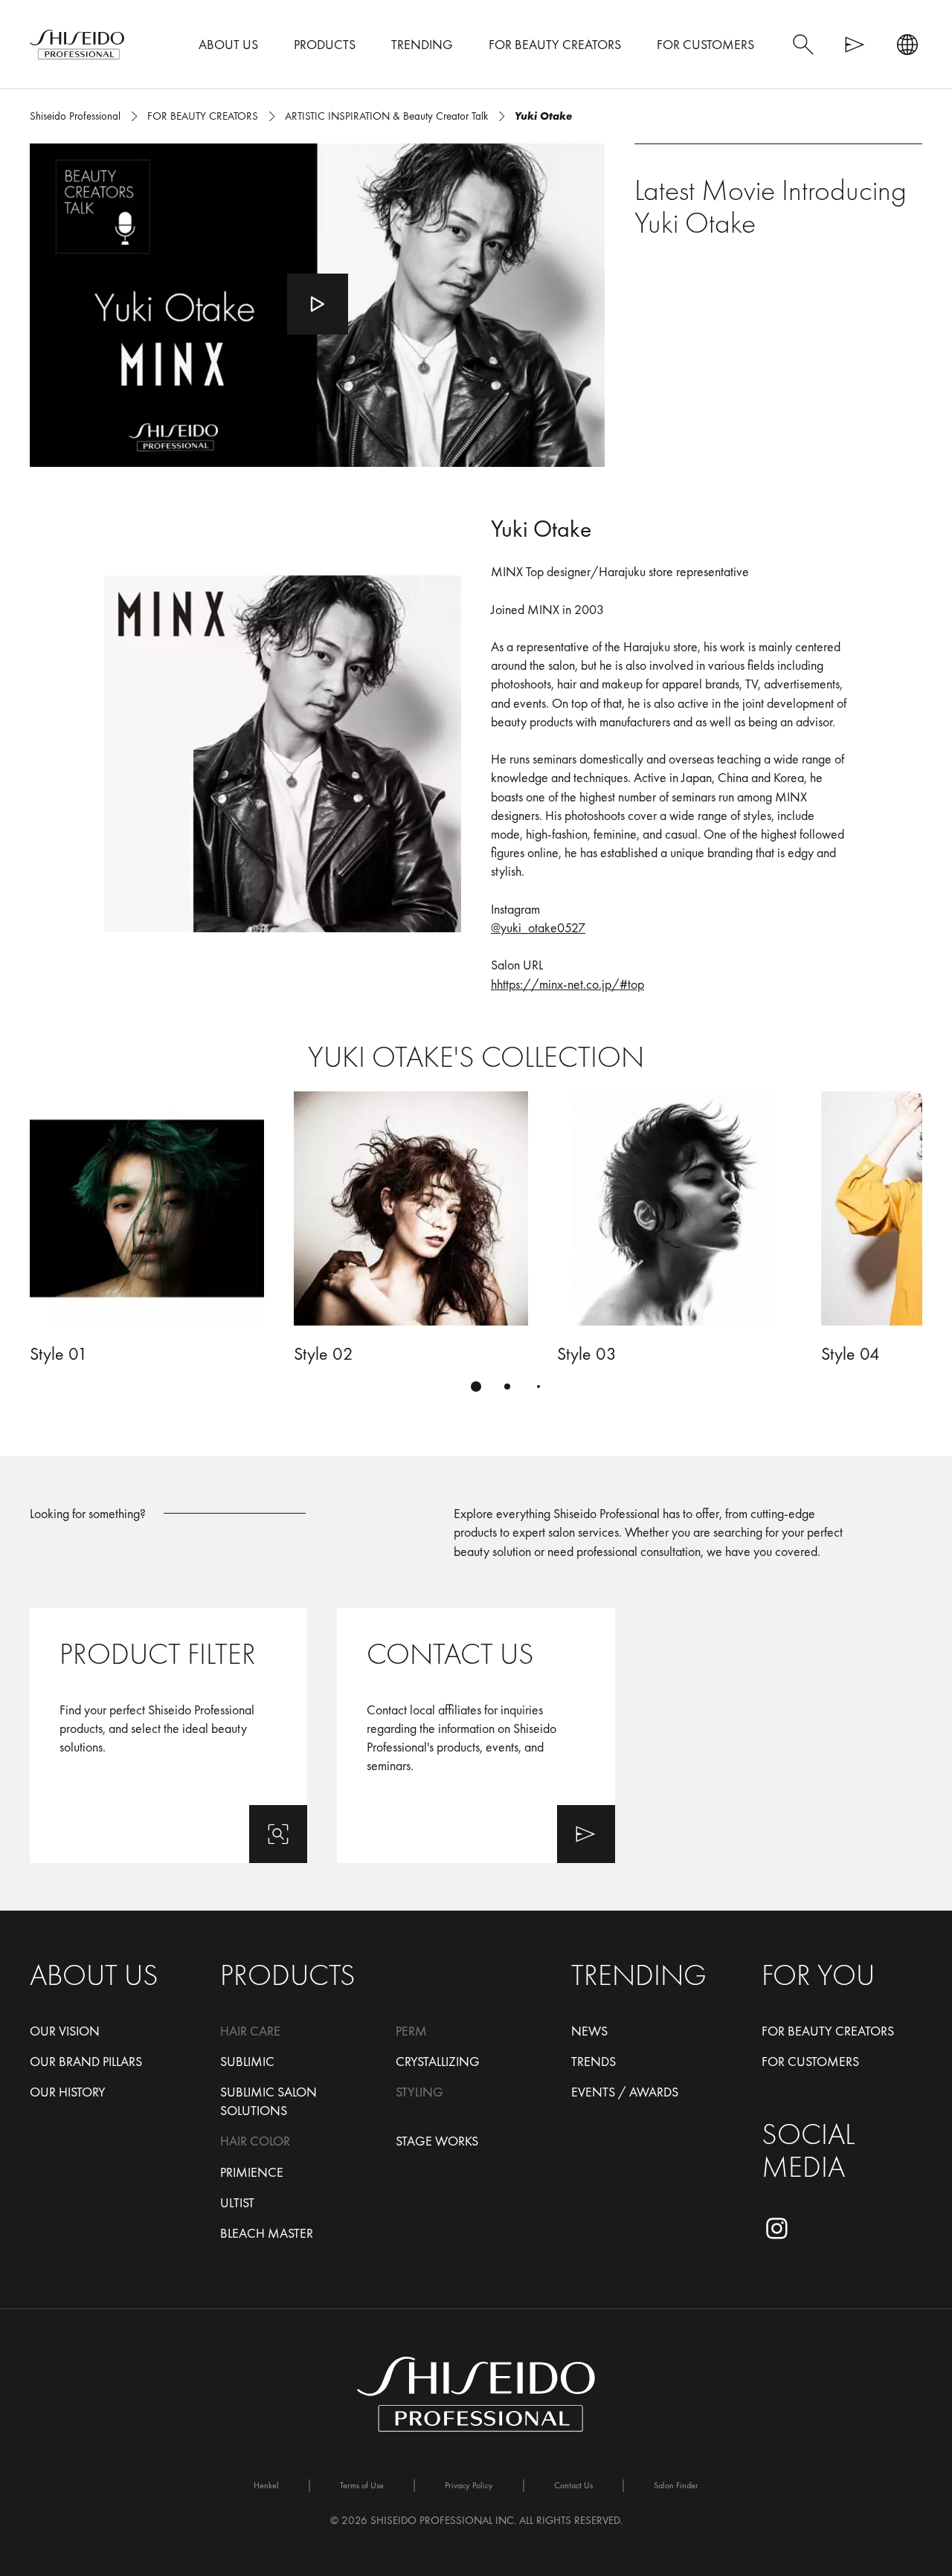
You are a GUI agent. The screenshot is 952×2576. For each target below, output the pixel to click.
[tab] (476, 1387)
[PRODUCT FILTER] (168, 1736)
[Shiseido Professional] (77, 45)
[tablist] (476, 1387)
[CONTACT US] (476, 1736)
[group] (476, 1250)
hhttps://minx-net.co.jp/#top (567, 984)
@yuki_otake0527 (538, 927)
